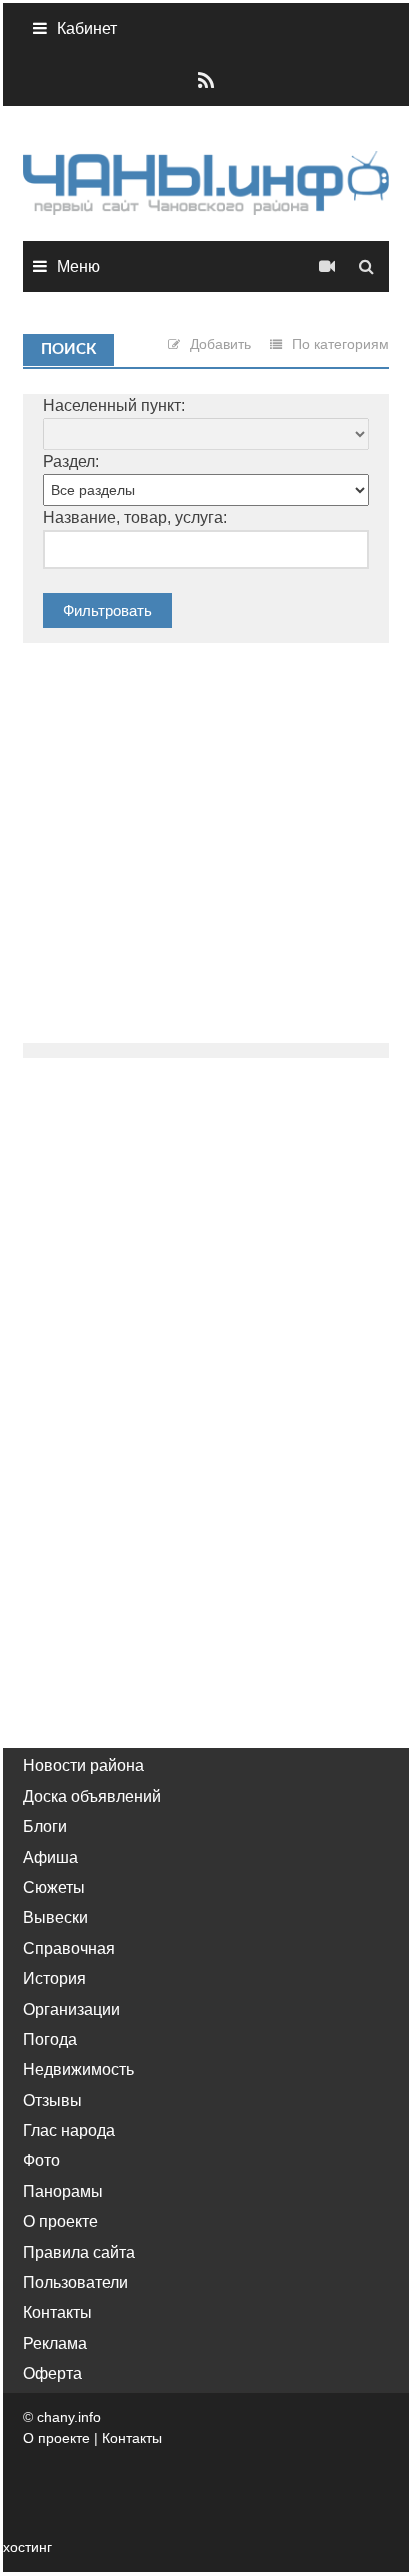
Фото (41, 2160)
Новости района (83, 1765)
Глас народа (69, 2130)
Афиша (50, 1857)
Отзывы (52, 2100)
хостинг (27, 2547)
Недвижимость (78, 2069)
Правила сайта (79, 2252)
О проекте (60, 2221)
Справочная (69, 1948)
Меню (78, 266)
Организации (71, 2009)
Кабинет (87, 28)
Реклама (55, 2343)
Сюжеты (54, 1887)
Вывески (55, 1917)
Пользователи (75, 2282)
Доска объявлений (92, 1796)
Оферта (52, 2373)
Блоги (45, 1826)
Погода (50, 2039)
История (54, 1978)
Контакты (57, 2312)
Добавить (220, 344)
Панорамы (63, 2191)
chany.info (69, 2417)
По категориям (340, 344)
